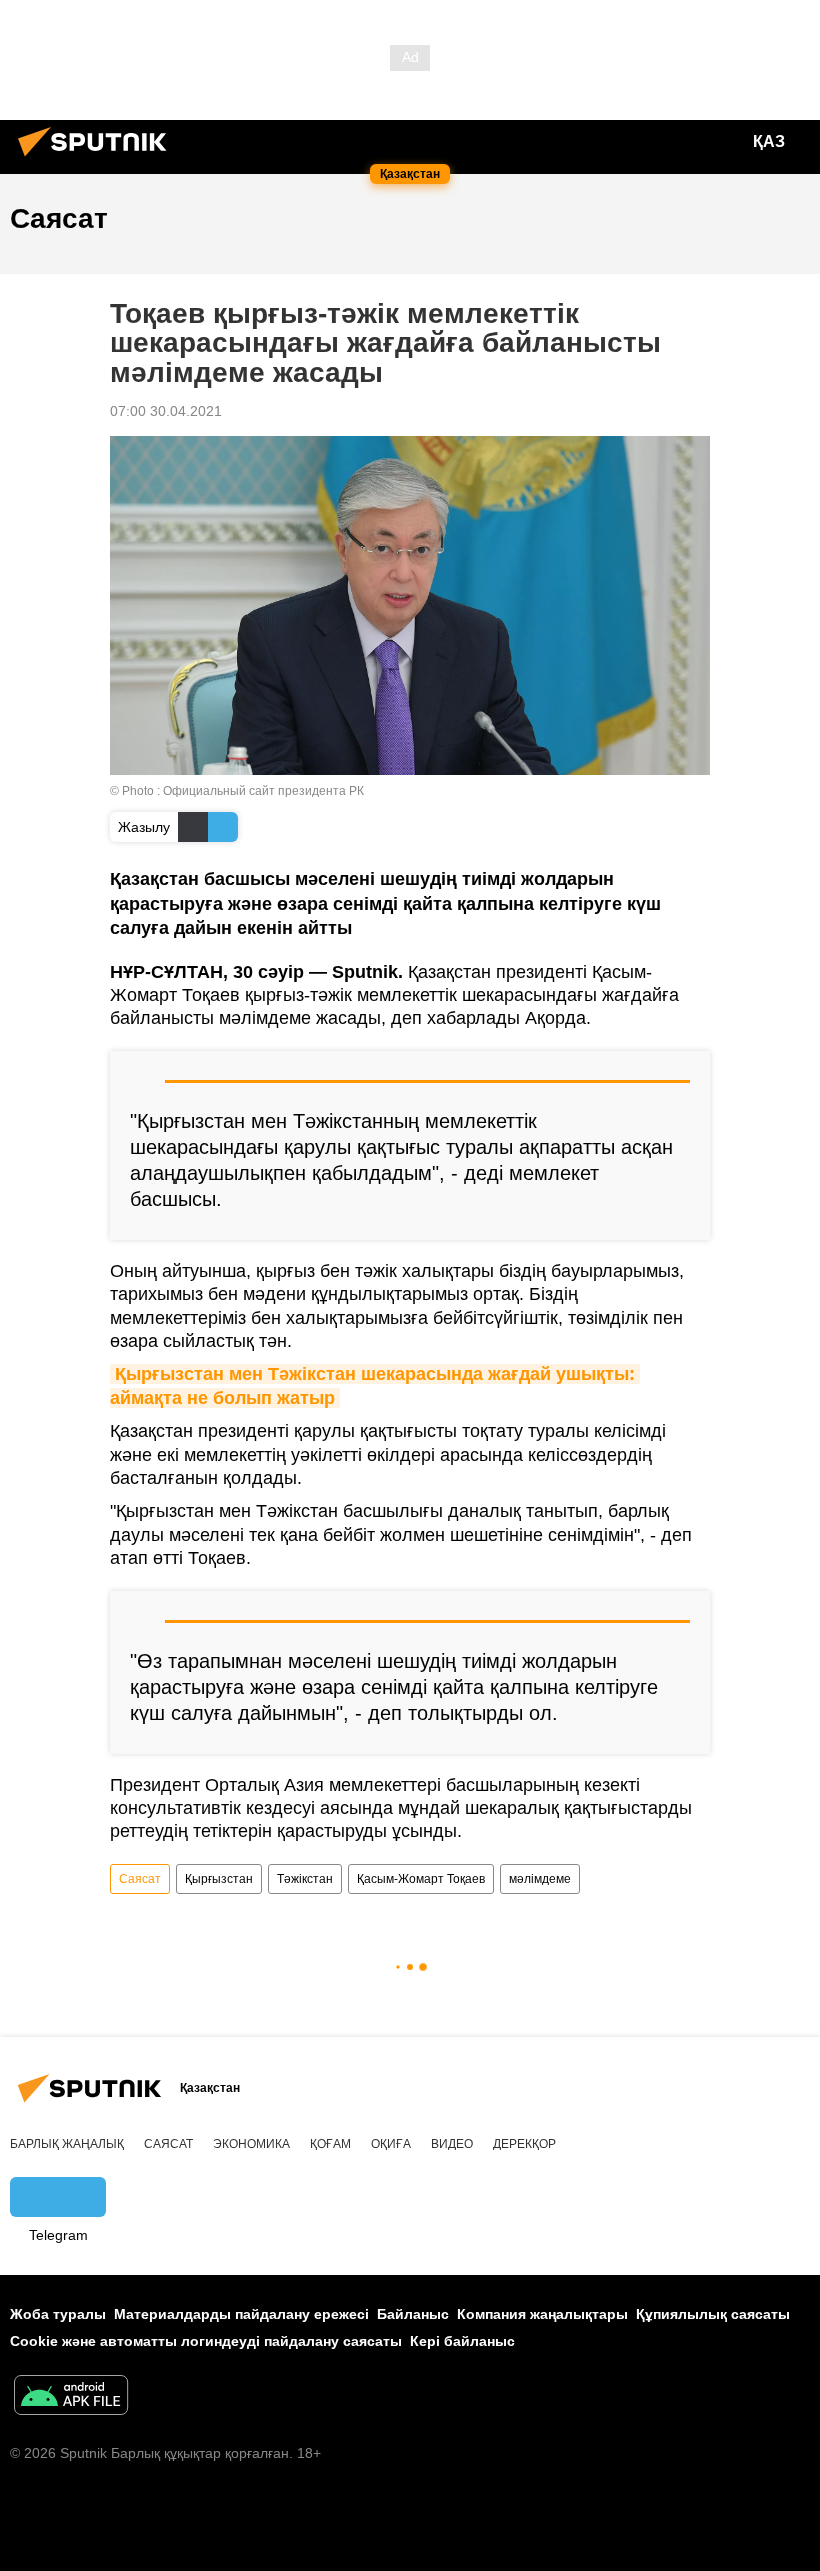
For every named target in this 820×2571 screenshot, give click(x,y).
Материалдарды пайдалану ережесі (241, 2314)
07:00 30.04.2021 (166, 411)
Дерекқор (524, 2144)
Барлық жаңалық (67, 2144)
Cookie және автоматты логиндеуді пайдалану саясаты (206, 2341)
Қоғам (330, 2144)
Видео (452, 2144)
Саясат (140, 1879)
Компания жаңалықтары (542, 2314)
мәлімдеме (540, 1879)
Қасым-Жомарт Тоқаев (421, 1879)
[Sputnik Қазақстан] (98, 159)
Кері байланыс (462, 2341)
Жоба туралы (58, 2314)
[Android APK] (71, 2397)
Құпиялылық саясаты (713, 2314)
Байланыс (413, 2314)
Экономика (251, 2144)
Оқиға (391, 2144)
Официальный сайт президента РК (263, 791)
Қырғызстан (219, 1879)
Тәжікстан (305, 1879)
